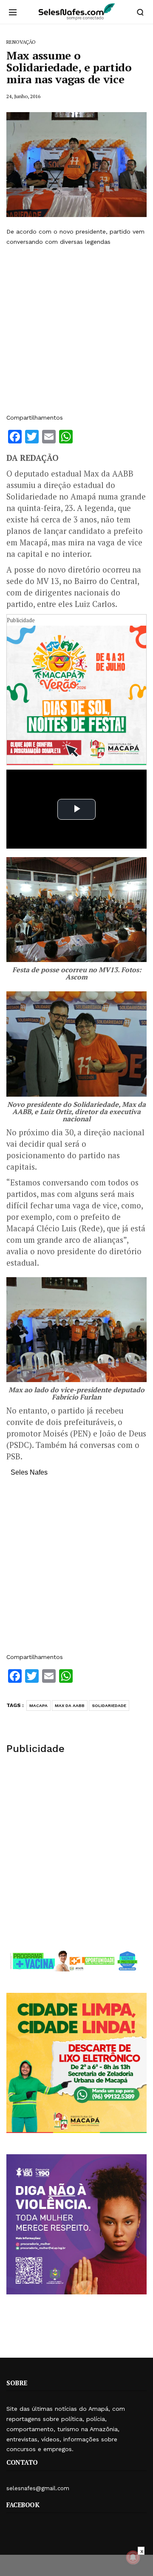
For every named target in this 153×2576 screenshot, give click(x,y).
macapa (38, 1706)
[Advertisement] (76, 330)
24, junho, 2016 (23, 96)
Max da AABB (70, 1706)
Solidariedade (109, 1706)
